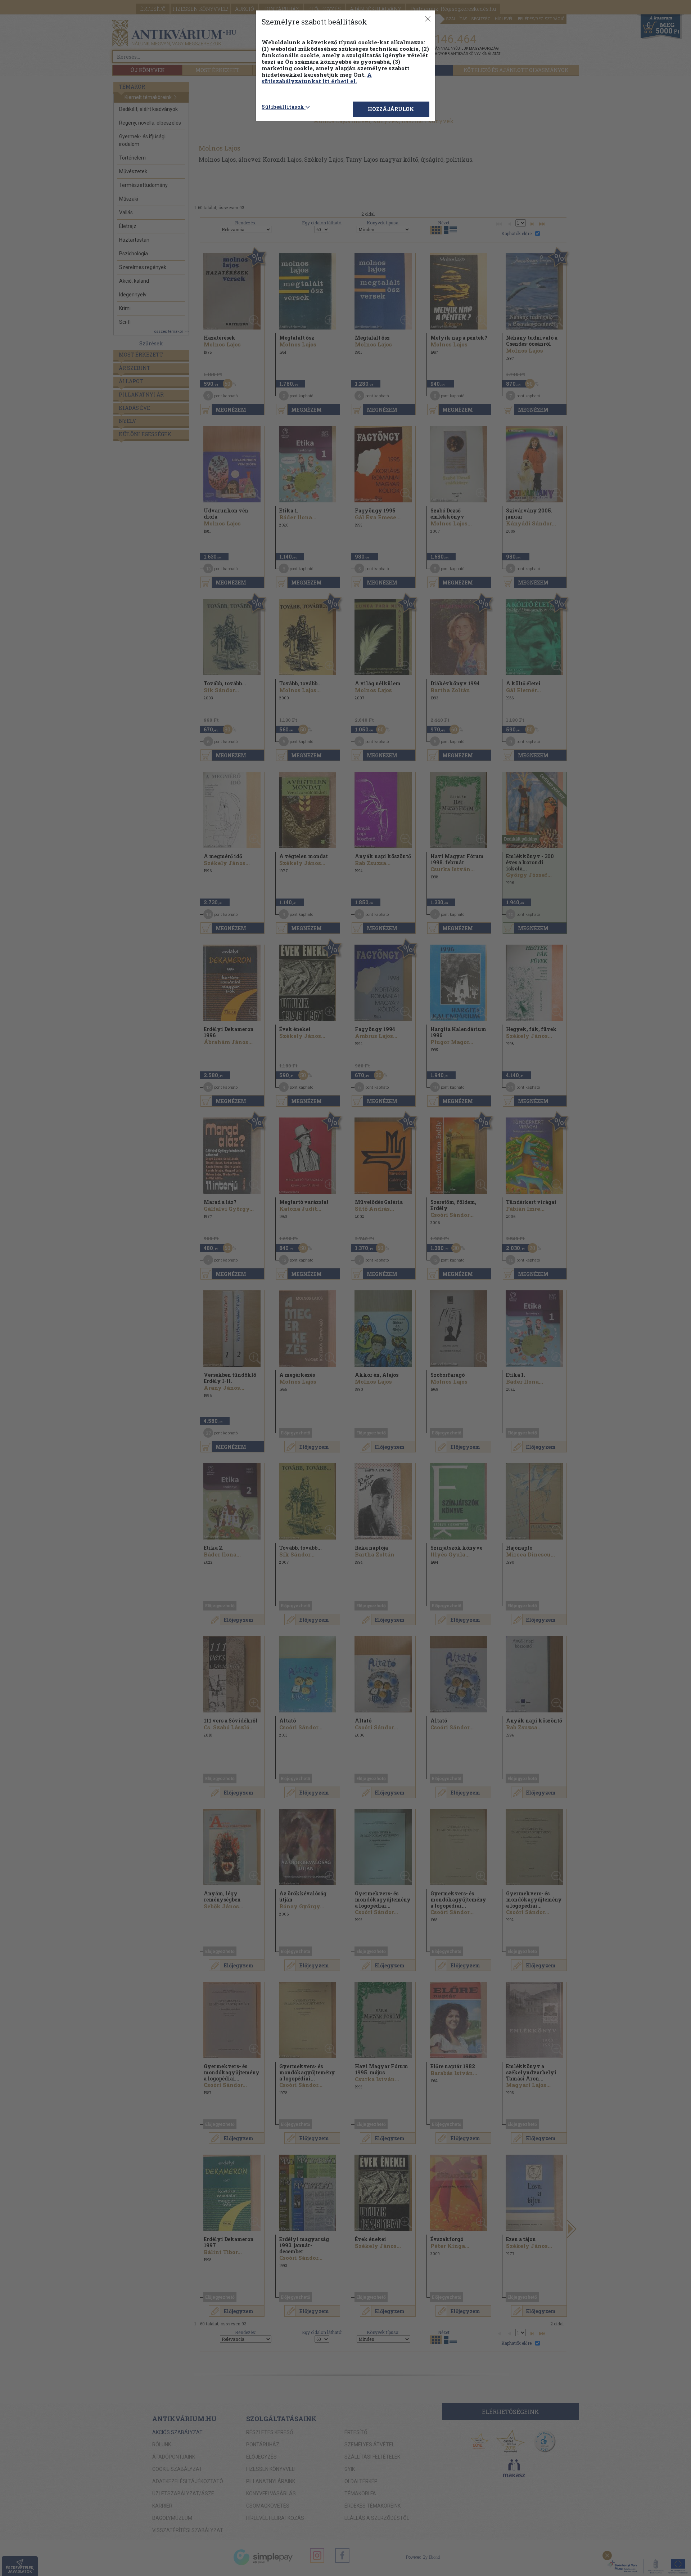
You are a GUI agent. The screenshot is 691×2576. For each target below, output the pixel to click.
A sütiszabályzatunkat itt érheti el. (317, 78)
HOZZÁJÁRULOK (391, 109)
